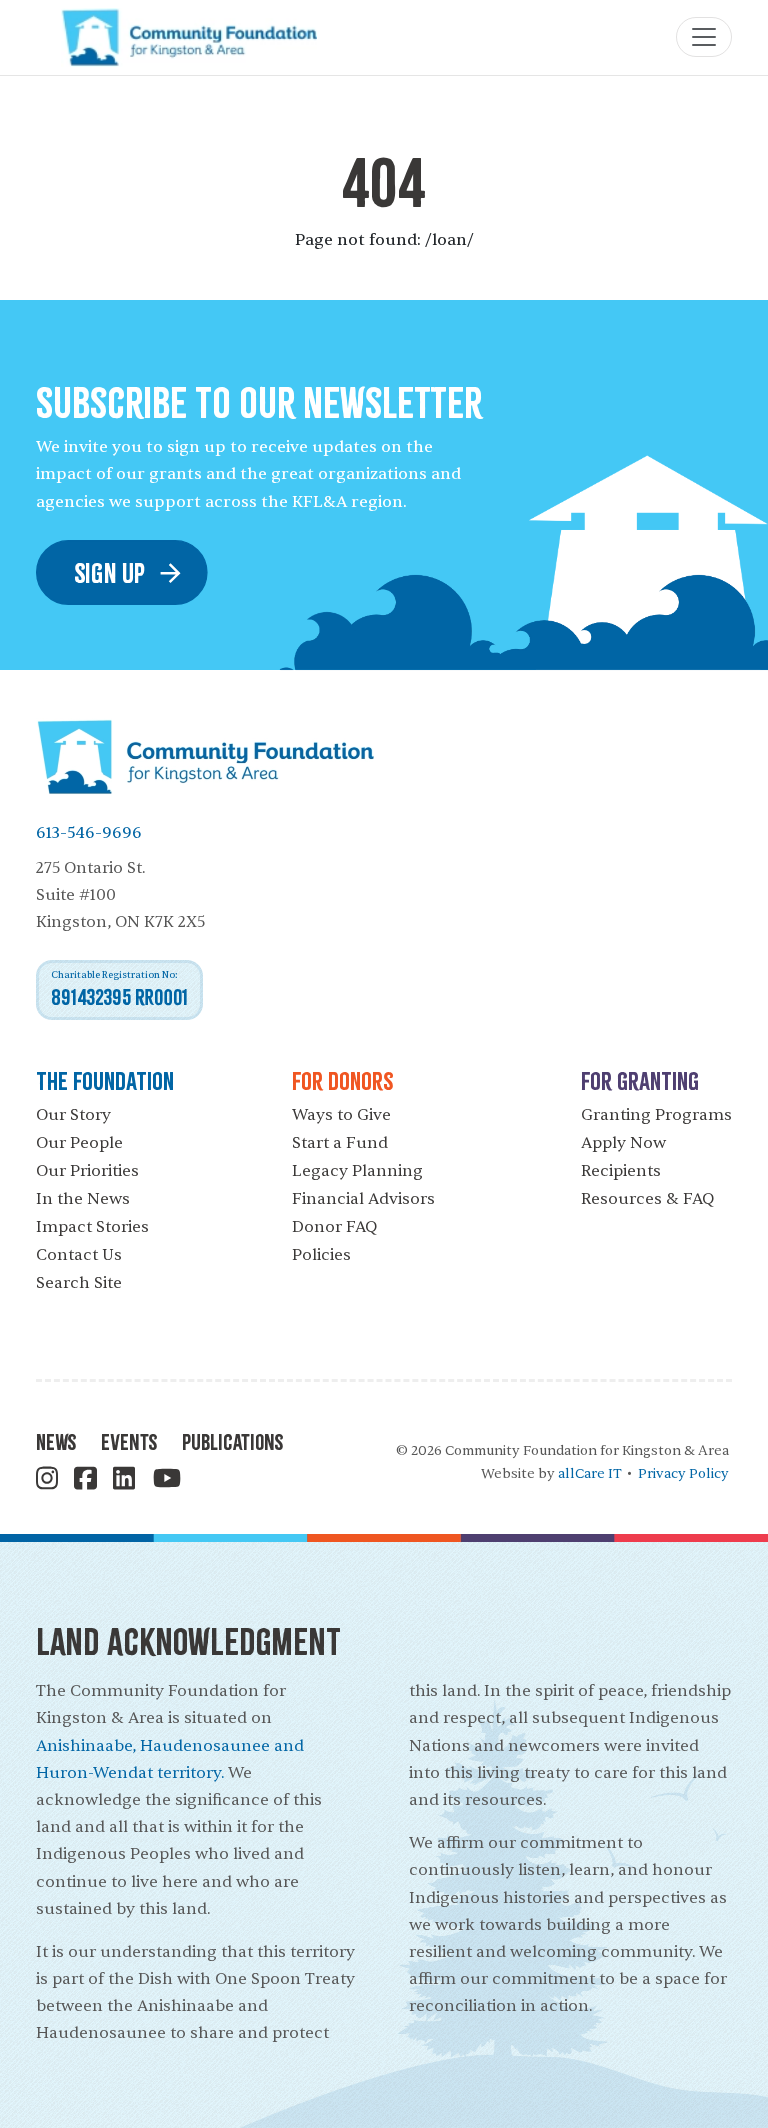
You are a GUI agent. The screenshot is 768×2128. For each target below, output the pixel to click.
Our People (79, 1143)
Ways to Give (341, 1115)
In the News (83, 1199)
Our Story (73, 1115)
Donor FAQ (334, 1227)
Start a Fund (340, 1143)
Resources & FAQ (647, 1199)
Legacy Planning (357, 1171)
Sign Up (110, 572)
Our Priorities (87, 1171)
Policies (321, 1255)
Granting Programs (656, 1115)
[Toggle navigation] (704, 37)
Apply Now (623, 1143)
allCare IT (590, 1473)
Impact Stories (92, 1227)
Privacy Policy (683, 1473)
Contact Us (79, 1255)
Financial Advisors (363, 1199)
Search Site (79, 1283)
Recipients (621, 1171)
